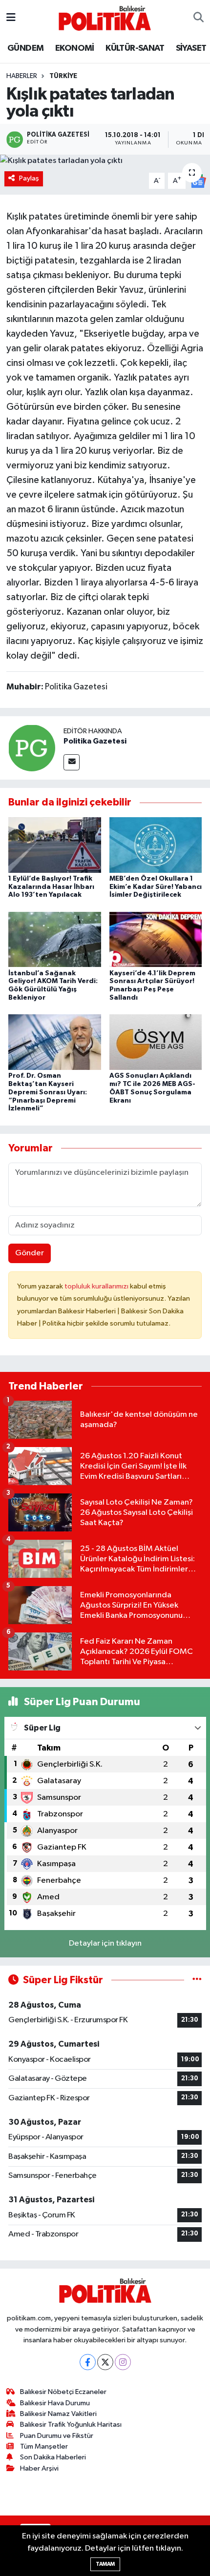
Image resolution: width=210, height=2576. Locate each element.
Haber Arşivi (39, 2468)
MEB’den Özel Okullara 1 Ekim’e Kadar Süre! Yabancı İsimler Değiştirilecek (156, 887)
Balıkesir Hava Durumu (55, 2403)
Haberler (22, 76)
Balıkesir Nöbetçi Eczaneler (63, 2392)
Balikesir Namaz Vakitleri (58, 2414)
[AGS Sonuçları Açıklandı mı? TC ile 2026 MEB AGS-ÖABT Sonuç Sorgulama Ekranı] (156, 1042)
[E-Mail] (72, 762)
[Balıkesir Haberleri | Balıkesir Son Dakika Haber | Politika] (105, 18)
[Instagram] (123, 2362)
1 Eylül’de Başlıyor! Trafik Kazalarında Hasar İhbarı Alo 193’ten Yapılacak (51, 887)
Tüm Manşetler (44, 2446)
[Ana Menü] (11, 18)
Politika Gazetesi (95, 741)
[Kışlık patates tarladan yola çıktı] (105, 161)
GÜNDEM (25, 48)
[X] (105, 2362)
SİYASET (191, 48)
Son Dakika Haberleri (53, 2457)
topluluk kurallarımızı (97, 1286)
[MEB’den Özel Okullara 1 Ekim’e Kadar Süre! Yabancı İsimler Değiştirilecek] (156, 845)
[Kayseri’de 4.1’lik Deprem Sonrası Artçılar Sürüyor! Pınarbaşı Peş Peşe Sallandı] (156, 939)
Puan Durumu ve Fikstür (57, 2436)
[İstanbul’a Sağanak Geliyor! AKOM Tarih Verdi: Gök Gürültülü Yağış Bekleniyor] (55, 939)
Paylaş (29, 178)
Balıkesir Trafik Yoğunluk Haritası (71, 2425)
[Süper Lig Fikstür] (197, 1980)
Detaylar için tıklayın (105, 1943)
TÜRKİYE (63, 76)
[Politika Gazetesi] (32, 748)
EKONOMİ (75, 48)
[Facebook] (88, 2362)
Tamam (105, 2564)
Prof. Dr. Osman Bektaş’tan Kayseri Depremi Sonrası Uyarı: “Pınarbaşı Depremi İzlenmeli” (48, 1092)
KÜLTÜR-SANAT (135, 48)
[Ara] (199, 18)
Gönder (30, 1253)
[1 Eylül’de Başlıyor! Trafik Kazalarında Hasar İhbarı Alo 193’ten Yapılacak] (55, 845)
